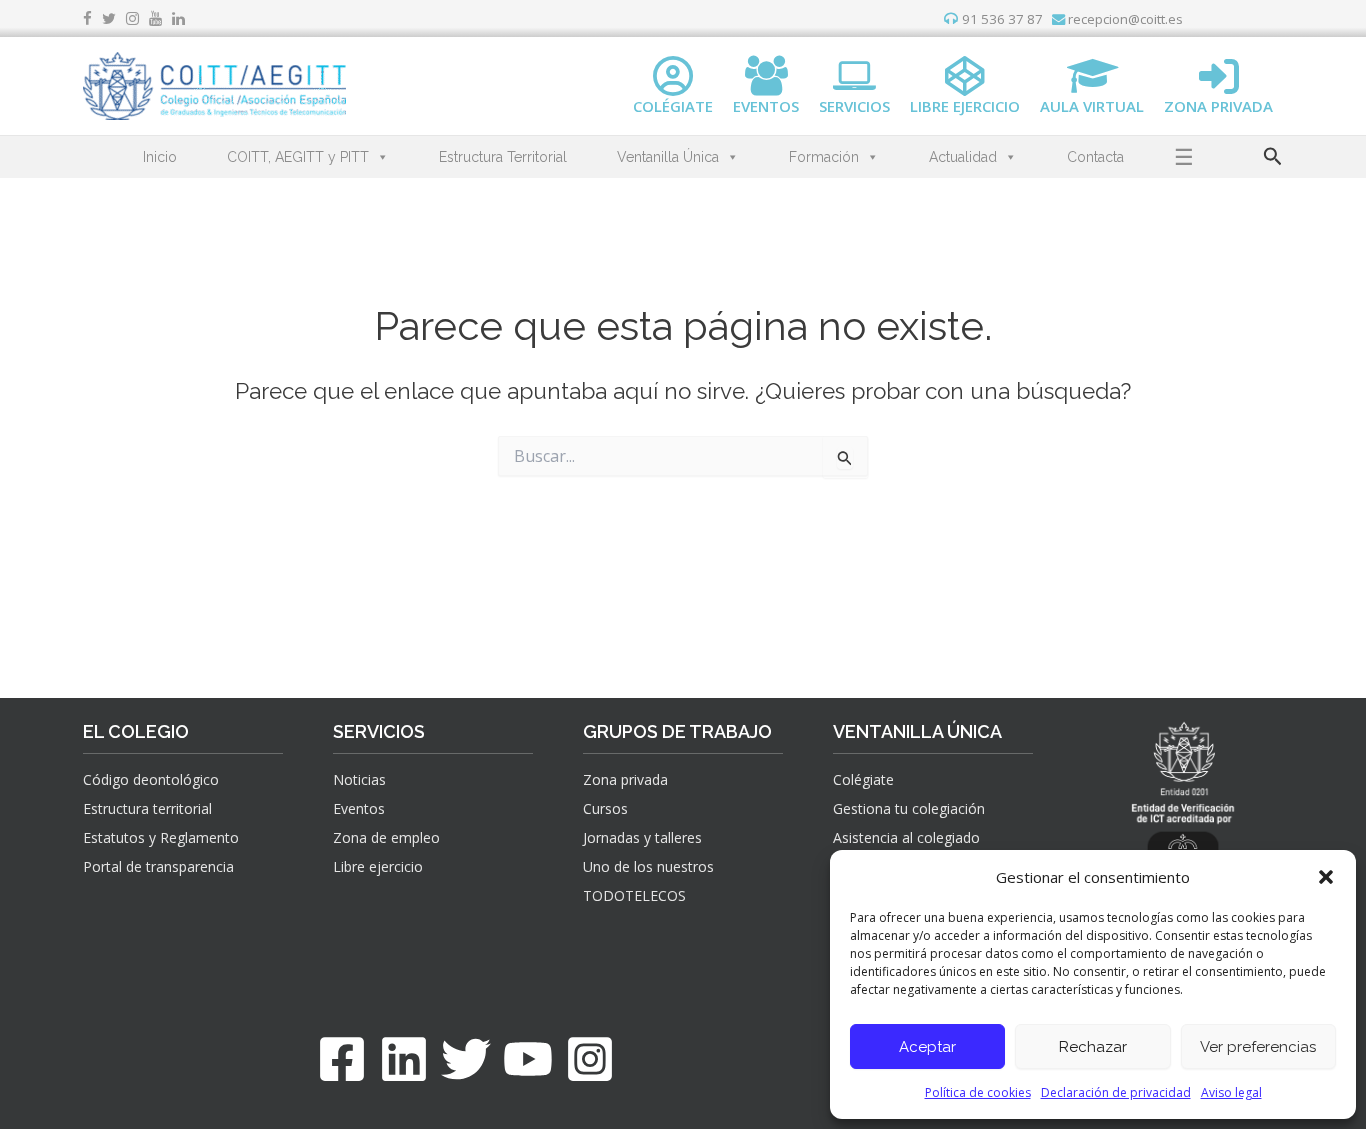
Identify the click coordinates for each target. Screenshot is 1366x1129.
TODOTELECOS (634, 895)
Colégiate (863, 779)
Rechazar (1093, 1047)
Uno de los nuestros (648, 866)
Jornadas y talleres (642, 837)
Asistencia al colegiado (906, 837)
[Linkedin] (404, 1059)
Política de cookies (978, 1092)
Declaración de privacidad (1116, 1092)
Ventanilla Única (668, 157)
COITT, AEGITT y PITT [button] (298, 157)
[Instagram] (590, 1059)
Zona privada (625, 779)
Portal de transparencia (158, 866)
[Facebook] (342, 1059)
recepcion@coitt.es (1124, 19)
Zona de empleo (386, 837)
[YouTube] (528, 1059)
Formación (824, 157)
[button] (1326, 877)
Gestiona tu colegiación (909, 808)
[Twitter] (466, 1059)
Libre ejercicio (378, 866)
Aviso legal (1231, 1092)
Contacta (1095, 157)
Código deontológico (151, 779)
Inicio (160, 157)
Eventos (359, 808)
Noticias (359, 779)
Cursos (605, 808)
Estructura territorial (147, 808)
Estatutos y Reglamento (161, 837)
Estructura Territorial (503, 157)
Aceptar (927, 1047)
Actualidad (963, 157)
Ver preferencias (1258, 1047)
